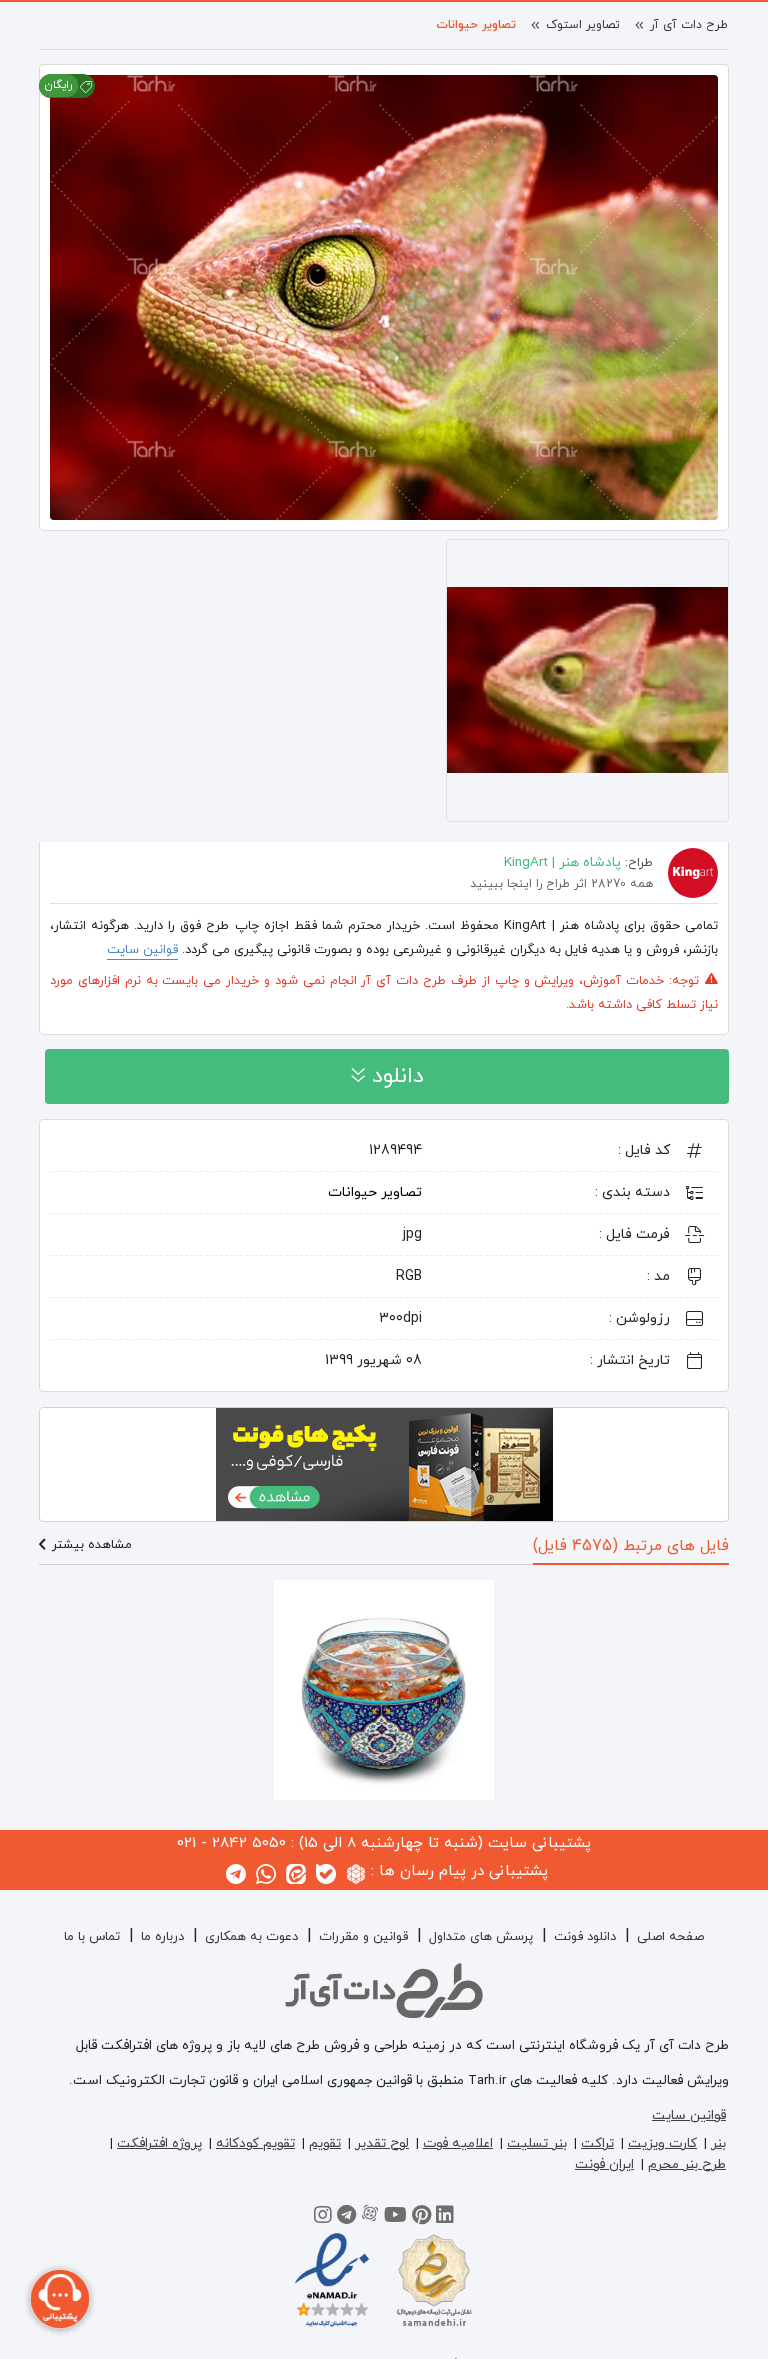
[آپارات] (370, 2218)
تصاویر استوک (583, 25)
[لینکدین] (445, 2218)
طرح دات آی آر (689, 25)
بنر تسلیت (537, 2143)
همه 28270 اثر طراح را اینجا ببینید (561, 884)
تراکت (597, 2143)
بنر (718, 2143)
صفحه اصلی (670, 1937)
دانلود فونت (585, 1937)
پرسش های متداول (481, 1937)
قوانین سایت (142, 950)
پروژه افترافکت (159, 2143)
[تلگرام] (346, 2218)
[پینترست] (421, 2218)
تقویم (325, 2143)
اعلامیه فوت (458, 2143)
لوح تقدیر (382, 2143)
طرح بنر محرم (687, 2164)
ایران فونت (604, 2164)
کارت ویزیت (662, 2143)
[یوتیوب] (395, 2218)
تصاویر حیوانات (476, 25)
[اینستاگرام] (323, 2218)
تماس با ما (92, 1937)
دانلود (394, 1076)
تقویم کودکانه (255, 2143)
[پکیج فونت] (384, 1463)
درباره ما (162, 1937)
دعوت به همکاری (251, 1937)
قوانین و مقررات (363, 1937)
